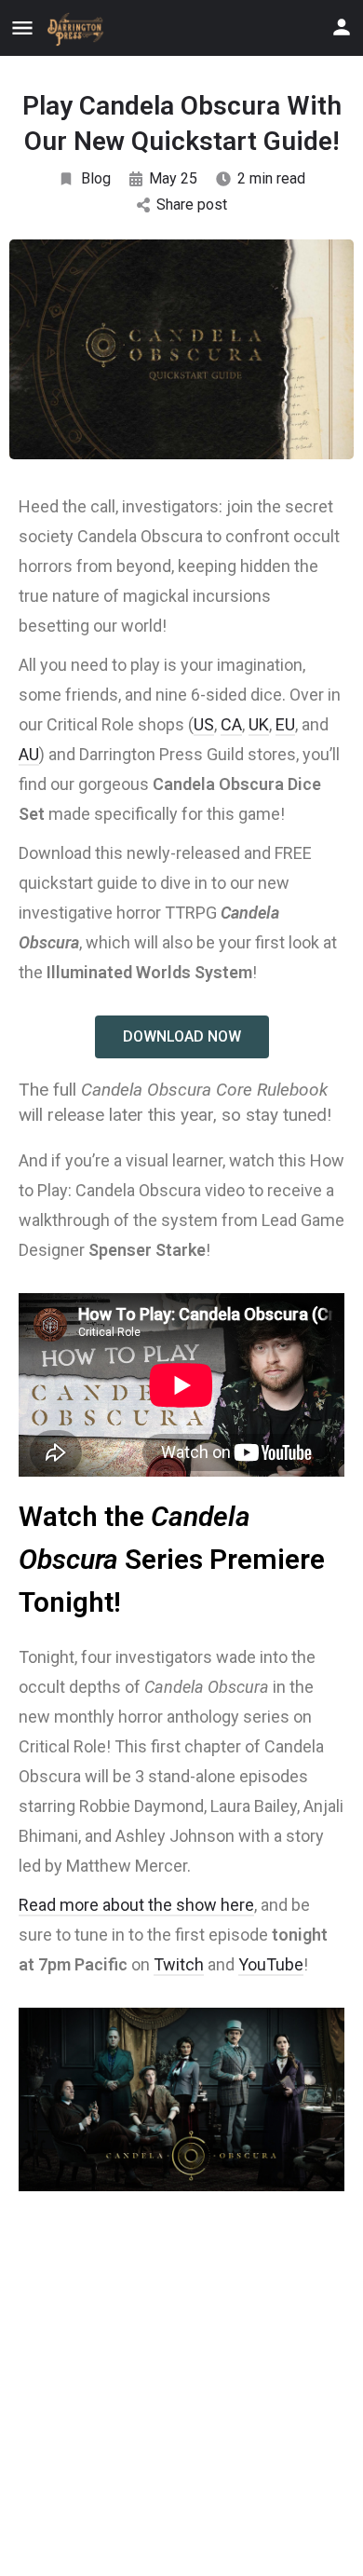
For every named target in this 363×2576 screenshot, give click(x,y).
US (204, 724)
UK (259, 724)
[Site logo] (79, 29)
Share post (192, 204)
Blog (96, 178)
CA (231, 724)
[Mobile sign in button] (342, 27)
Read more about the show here (136, 1905)
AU (29, 754)
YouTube (271, 1964)
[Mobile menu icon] (22, 28)
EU (285, 724)
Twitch (179, 1964)
